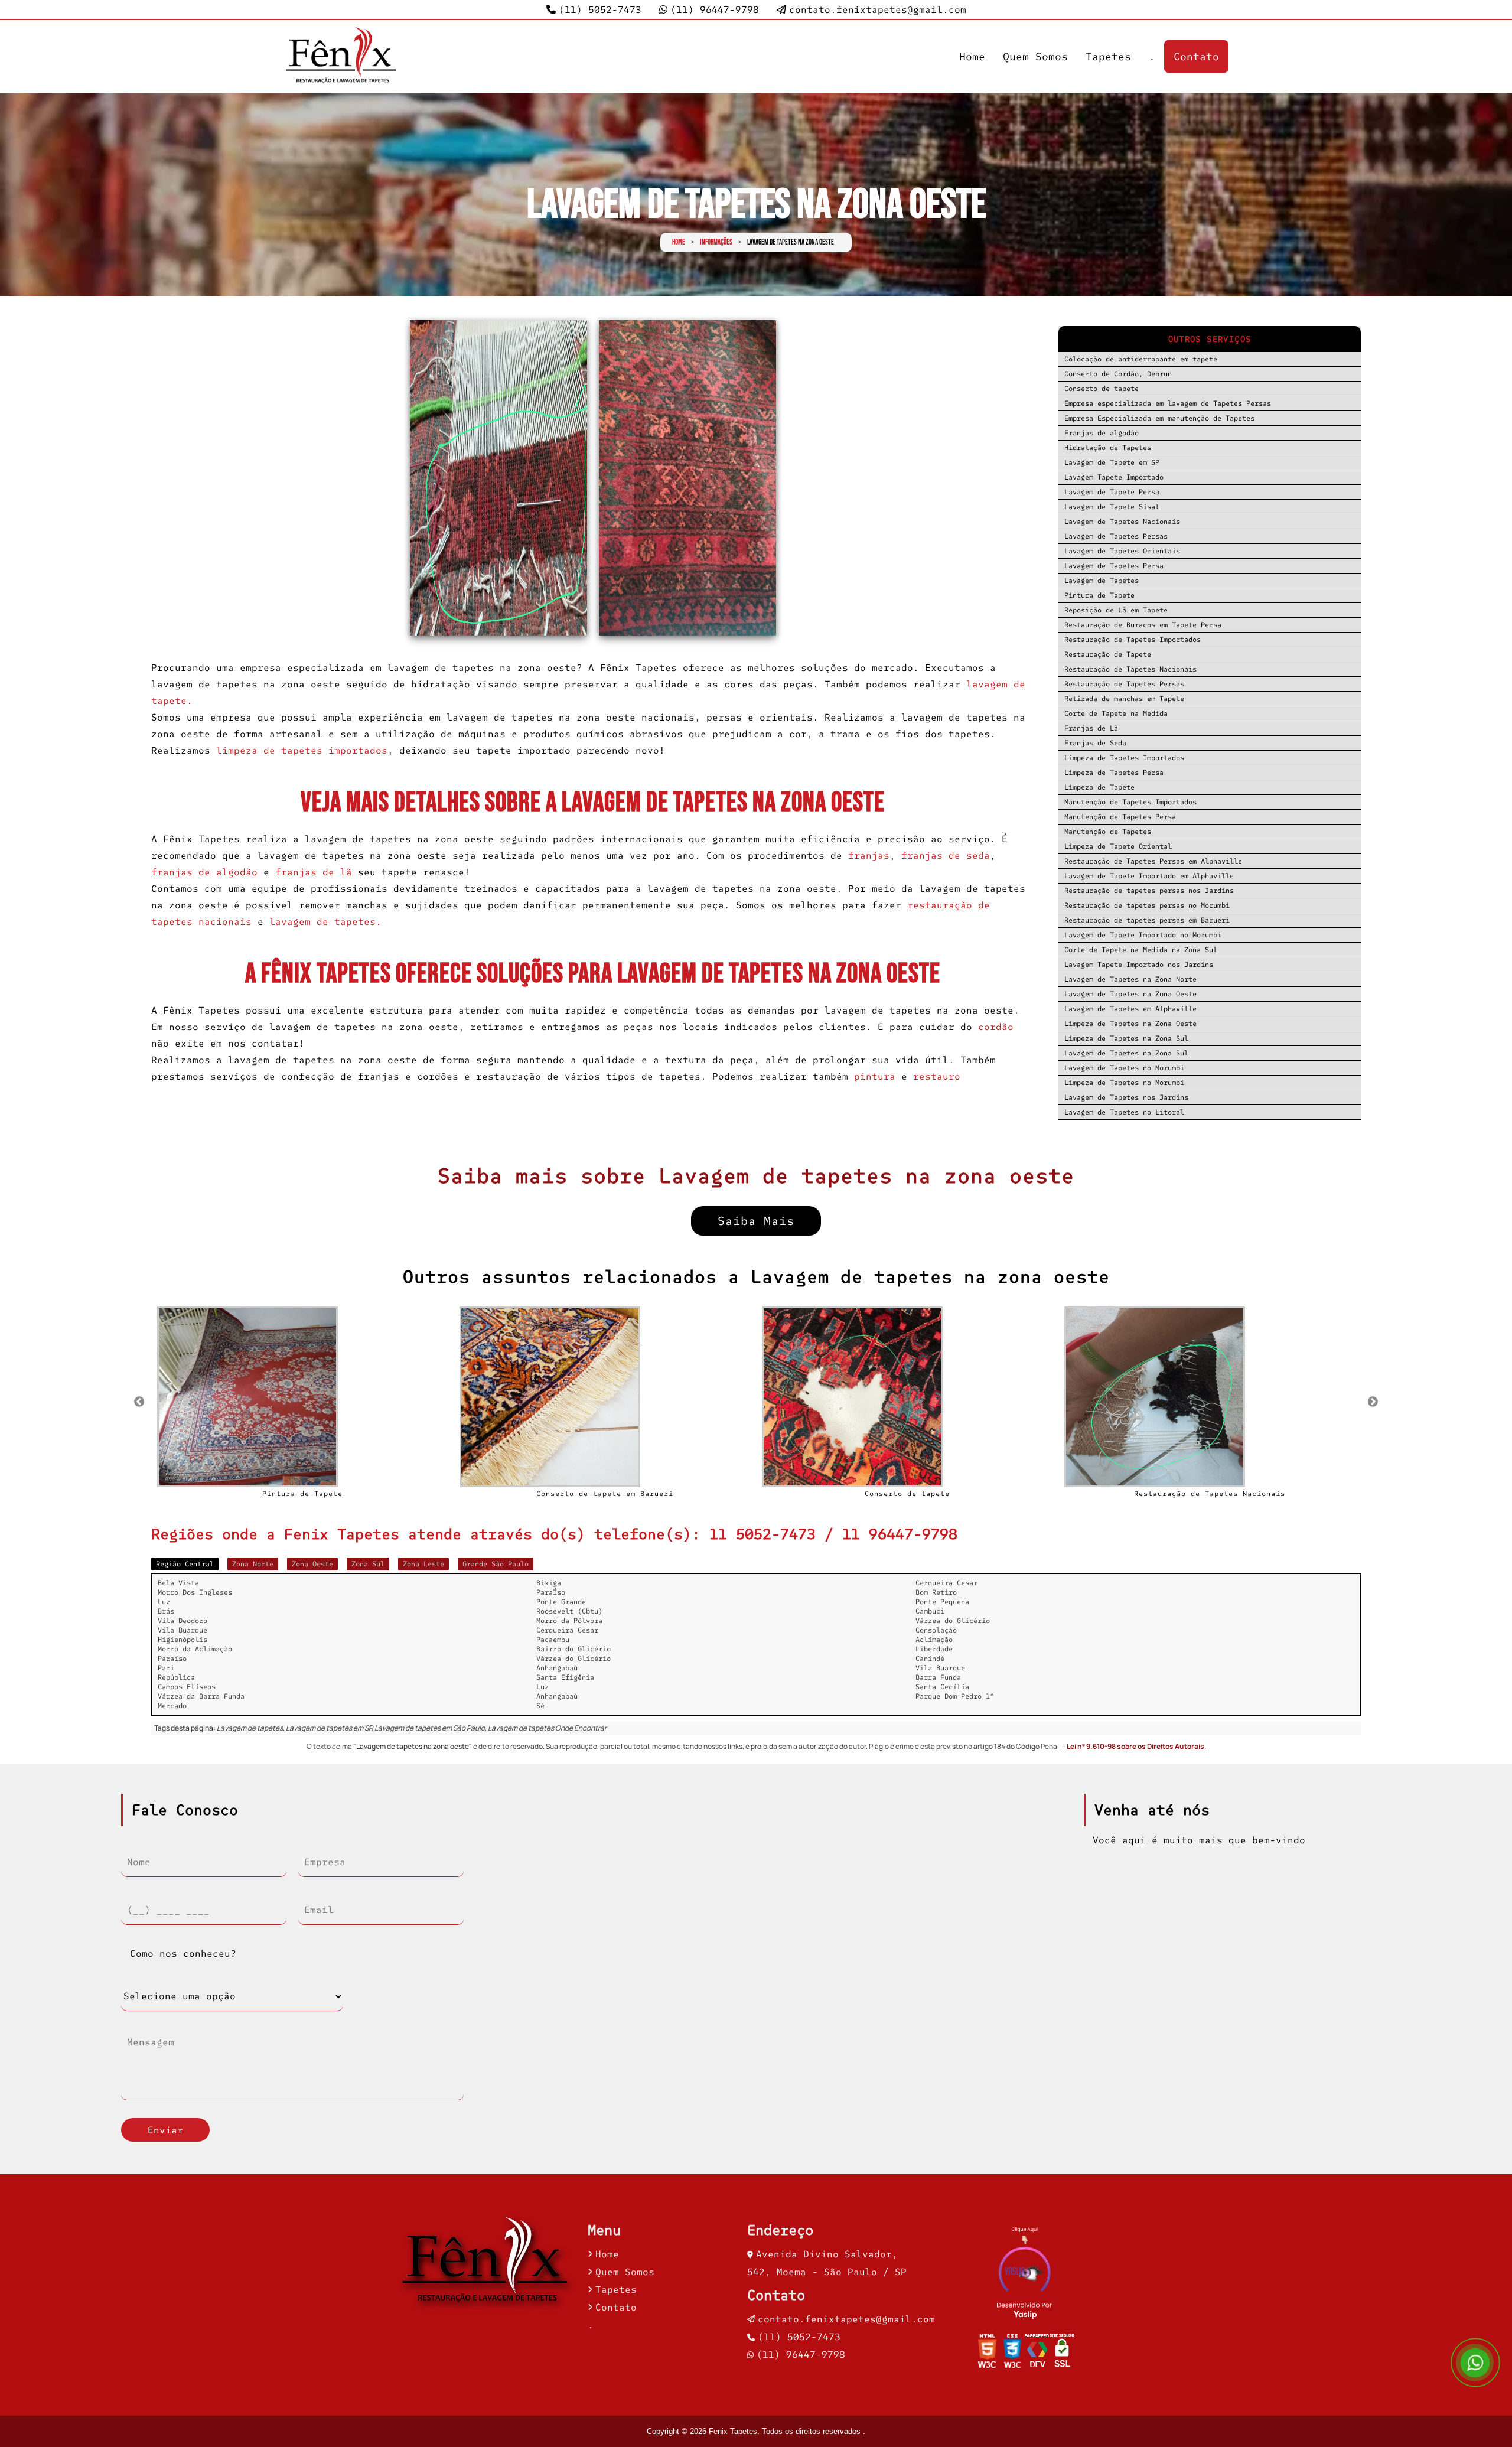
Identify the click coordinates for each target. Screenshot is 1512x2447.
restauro (937, 1076)
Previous (139, 1402)
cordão (996, 1027)
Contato (1196, 56)
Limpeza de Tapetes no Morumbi (1124, 1082)
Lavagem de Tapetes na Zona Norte (1130, 979)
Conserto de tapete (1102, 388)
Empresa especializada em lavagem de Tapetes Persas (1168, 403)
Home (972, 56)
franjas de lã (314, 872)
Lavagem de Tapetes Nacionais (1122, 521)
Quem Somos (1035, 56)
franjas (866, 855)
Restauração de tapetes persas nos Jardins (1149, 890)
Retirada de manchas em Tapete (1124, 698)
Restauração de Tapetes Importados (1133, 639)
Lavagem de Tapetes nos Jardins (1126, 1097)
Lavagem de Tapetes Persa (1114, 566)
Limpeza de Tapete (1099, 787)
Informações (716, 242)
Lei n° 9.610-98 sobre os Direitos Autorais (1135, 1746)
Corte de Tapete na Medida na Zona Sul (1141, 949)
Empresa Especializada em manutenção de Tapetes (1159, 418)
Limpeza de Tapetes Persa (1114, 772)
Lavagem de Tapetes (1102, 580)
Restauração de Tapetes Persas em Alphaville (1153, 861)
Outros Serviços (1210, 339)
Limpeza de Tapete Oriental (1118, 846)
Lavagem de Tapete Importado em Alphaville (1149, 876)
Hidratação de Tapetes (1108, 447)
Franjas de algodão (1102, 433)
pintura (875, 1076)
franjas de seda (946, 855)
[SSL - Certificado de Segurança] (1062, 2354)
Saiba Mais (756, 1221)
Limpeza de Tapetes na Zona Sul (1126, 1038)
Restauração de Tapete (1108, 654)
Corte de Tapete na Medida (1116, 713)
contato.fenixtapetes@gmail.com (878, 9)
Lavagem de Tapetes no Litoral (1124, 1112)
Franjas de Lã (1091, 728)
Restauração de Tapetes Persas (1124, 684)
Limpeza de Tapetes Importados (1124, 757)
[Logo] (487, 2264)
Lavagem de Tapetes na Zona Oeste (1130, 994)
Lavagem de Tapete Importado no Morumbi (1143, 935)
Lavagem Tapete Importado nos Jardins (1139, 964)
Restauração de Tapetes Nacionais (1130, 669)
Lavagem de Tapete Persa (1112, 492)
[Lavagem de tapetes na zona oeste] (498, 478)
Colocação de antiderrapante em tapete (1141, 359)
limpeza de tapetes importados (302, 750)
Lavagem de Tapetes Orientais (1122, 551)
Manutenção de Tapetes (1108, 831)
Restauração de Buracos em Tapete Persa (1143, 625)
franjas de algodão (204, 872)
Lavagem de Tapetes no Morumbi (1124, 1068)
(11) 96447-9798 (715, 9)
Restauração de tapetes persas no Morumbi (1147, 905)
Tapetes (1108, 56)
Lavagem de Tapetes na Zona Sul (1126, 1053)
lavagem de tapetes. (325, 921)
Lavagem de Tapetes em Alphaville (1130, 1009)
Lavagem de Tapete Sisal (1112, 506)
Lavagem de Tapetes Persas (1116, 536)
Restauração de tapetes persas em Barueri (1147, 920)
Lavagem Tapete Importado (1114, 477)
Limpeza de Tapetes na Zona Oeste (1130, 1023)
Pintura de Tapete (1099, 595)
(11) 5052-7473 (600, 9)
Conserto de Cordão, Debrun (1118, 374)
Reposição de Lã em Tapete (1116, 610)
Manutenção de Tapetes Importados (1130, 802)
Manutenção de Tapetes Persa (1120, 817)
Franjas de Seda (1095, 743)
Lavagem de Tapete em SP (1112, 462)
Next (1373, 1402)
